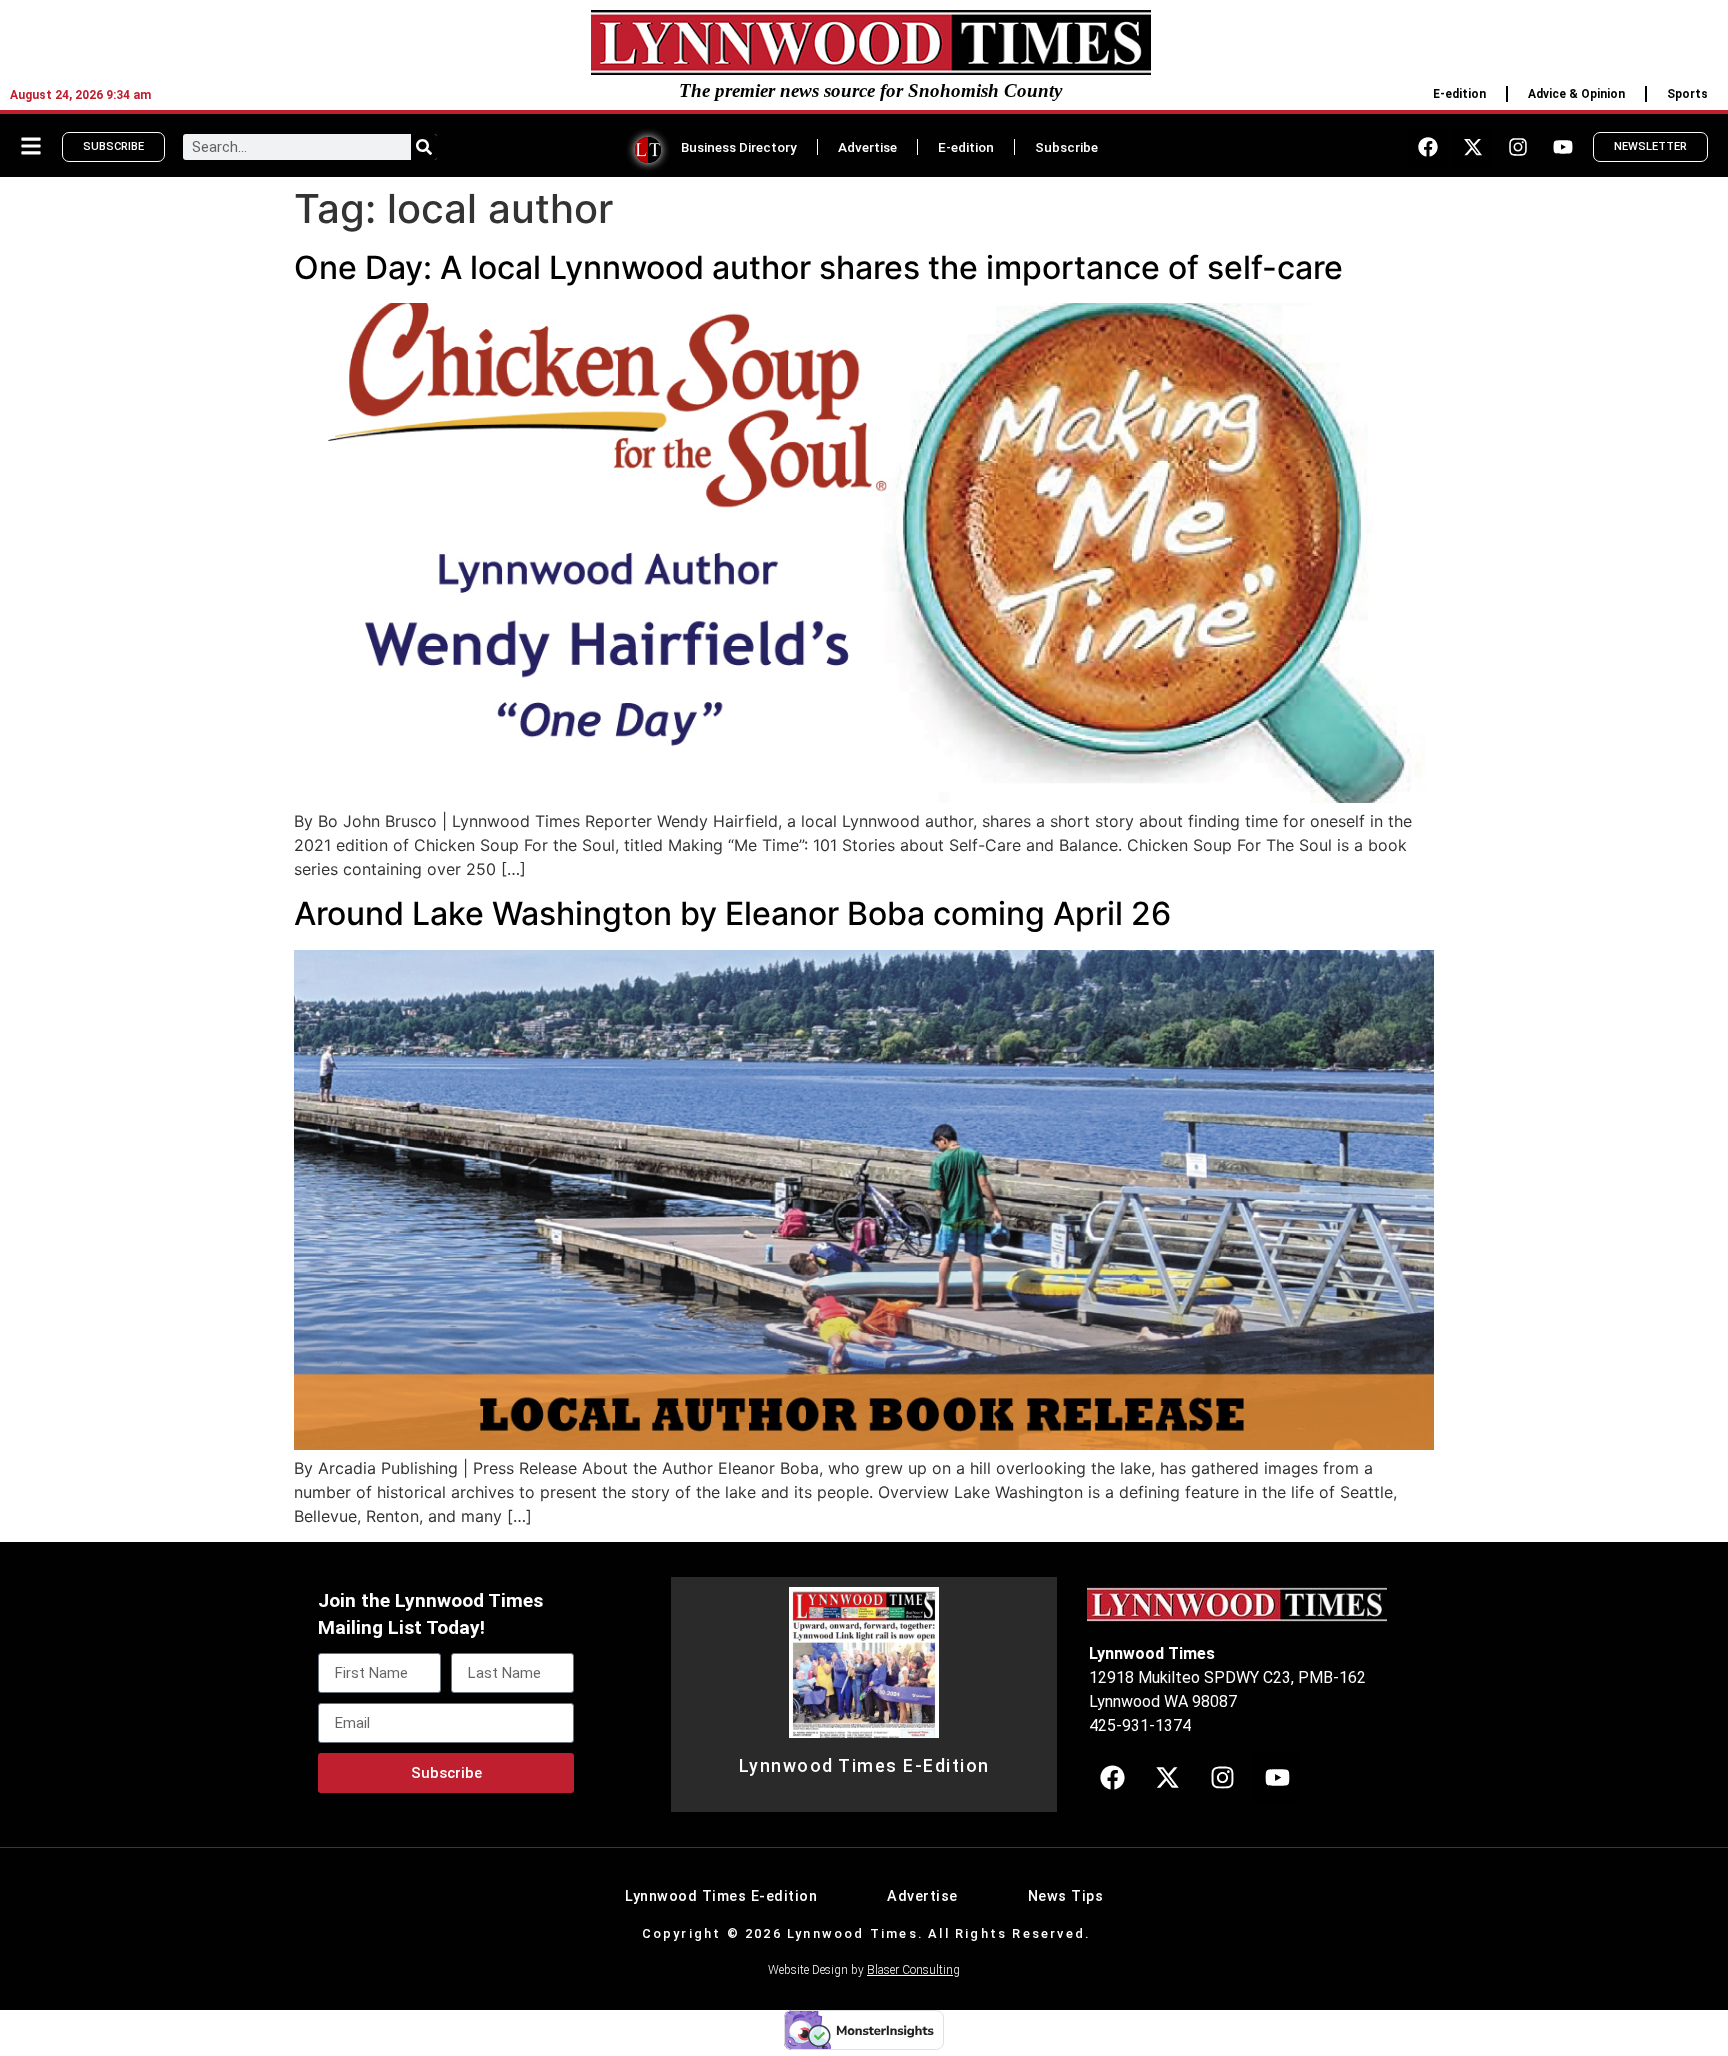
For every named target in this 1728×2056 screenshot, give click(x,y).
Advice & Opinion (1576, 94)
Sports (1687, 94)
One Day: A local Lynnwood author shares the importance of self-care (818, 267)
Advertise (867, 147)
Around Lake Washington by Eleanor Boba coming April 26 (732, 913)
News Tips (1066, 1896)
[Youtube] (1563, 147)
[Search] (424, 147)
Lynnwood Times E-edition (721, 1896)
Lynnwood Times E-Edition (864, 1766)
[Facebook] (1428, 147)
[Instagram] (1518, 147)
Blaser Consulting (913, 1970)
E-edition (1459, 94)
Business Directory (739, 147)
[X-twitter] (1473, 147)
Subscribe (1066, 147)
